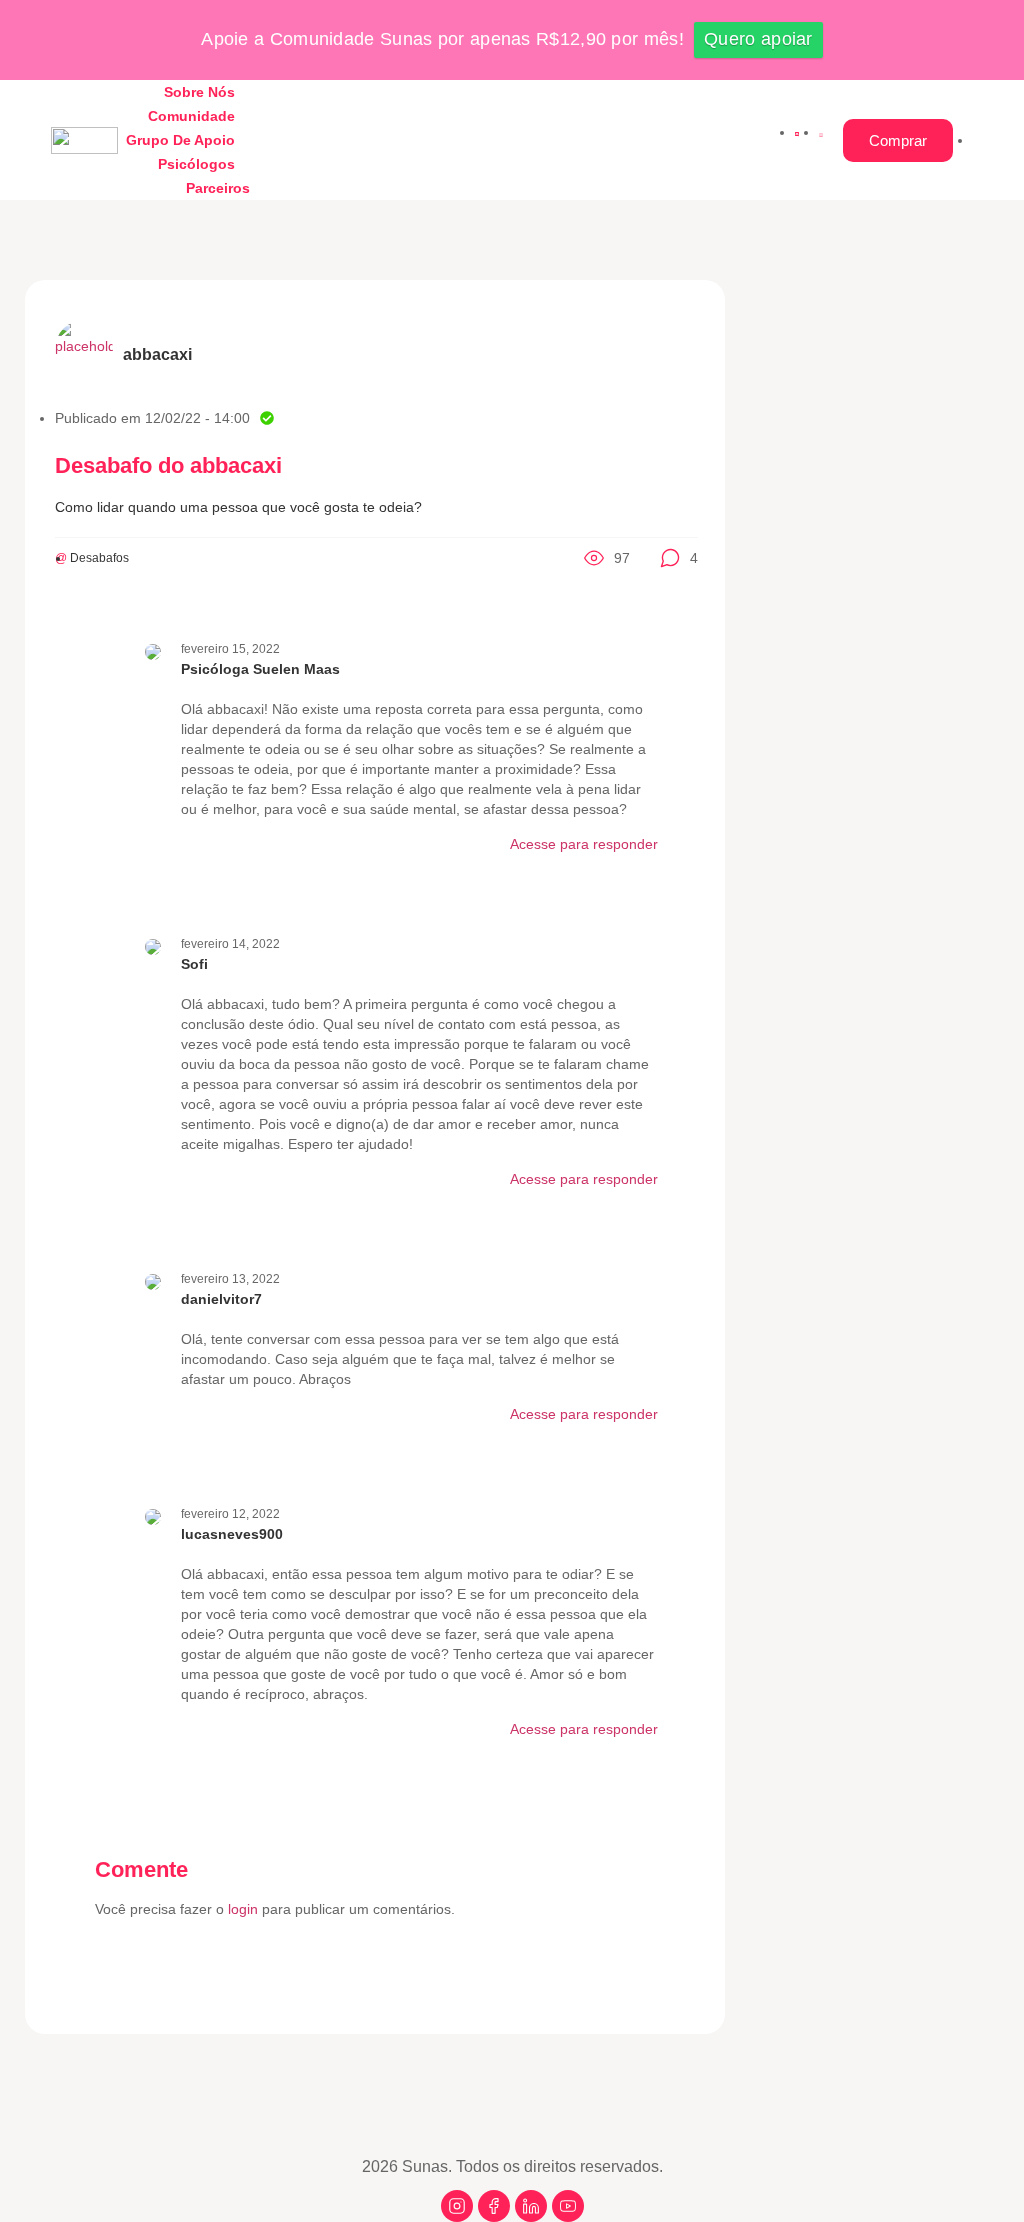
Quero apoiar (758, 39)
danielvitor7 (221, 1299)
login (245, 1909)
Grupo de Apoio (180, 140)
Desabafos (99, 558)
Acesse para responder (584, 844)
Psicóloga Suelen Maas (260, 669)
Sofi (194, 964)
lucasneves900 (232, 1534)
